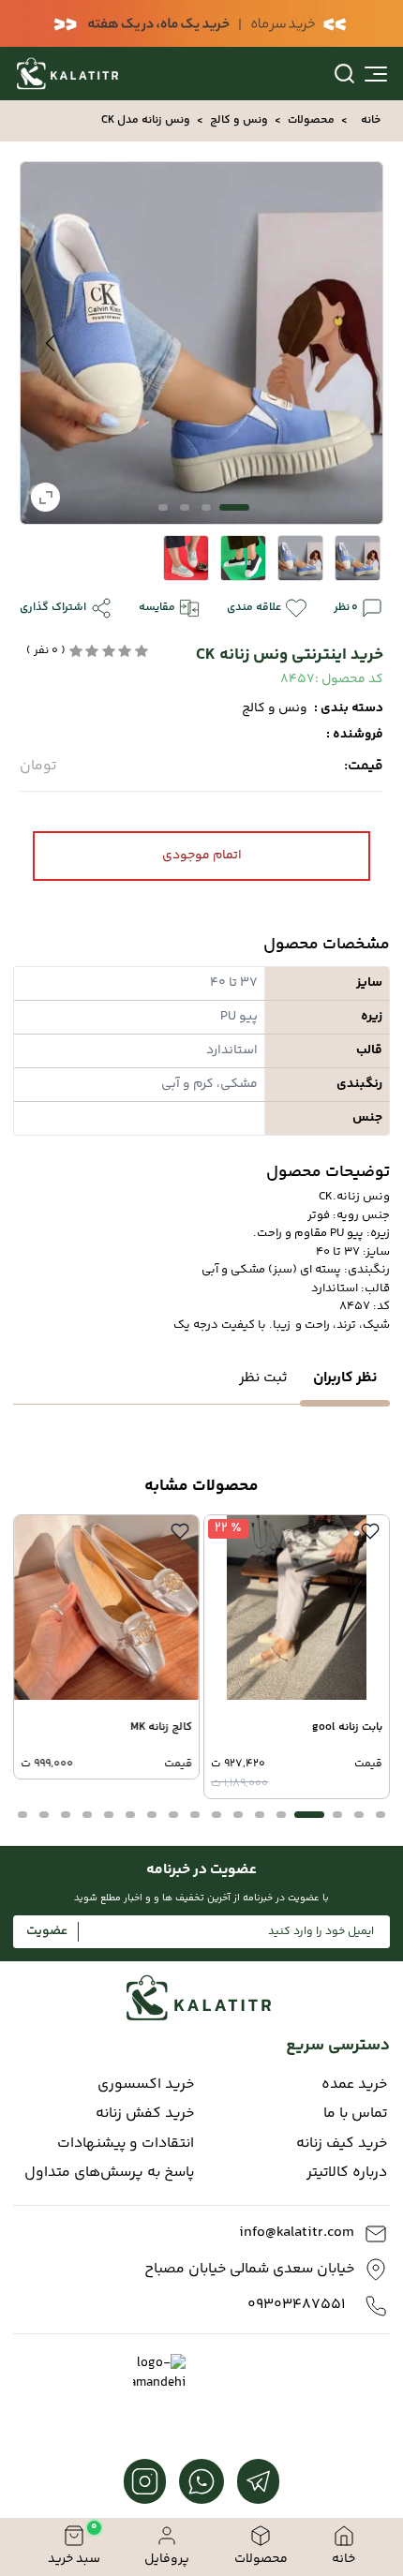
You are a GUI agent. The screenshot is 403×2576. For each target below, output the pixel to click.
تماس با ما (355, 2114)
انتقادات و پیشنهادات (126, 2144)
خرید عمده (354, 2085)
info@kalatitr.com (297, 2233)
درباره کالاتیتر (347, 2173)
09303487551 (296, 2305)
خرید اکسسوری (146, 2085)
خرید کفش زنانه (145, 2114)
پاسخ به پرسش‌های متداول (109, 2173)
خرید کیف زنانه (342, 2144)
